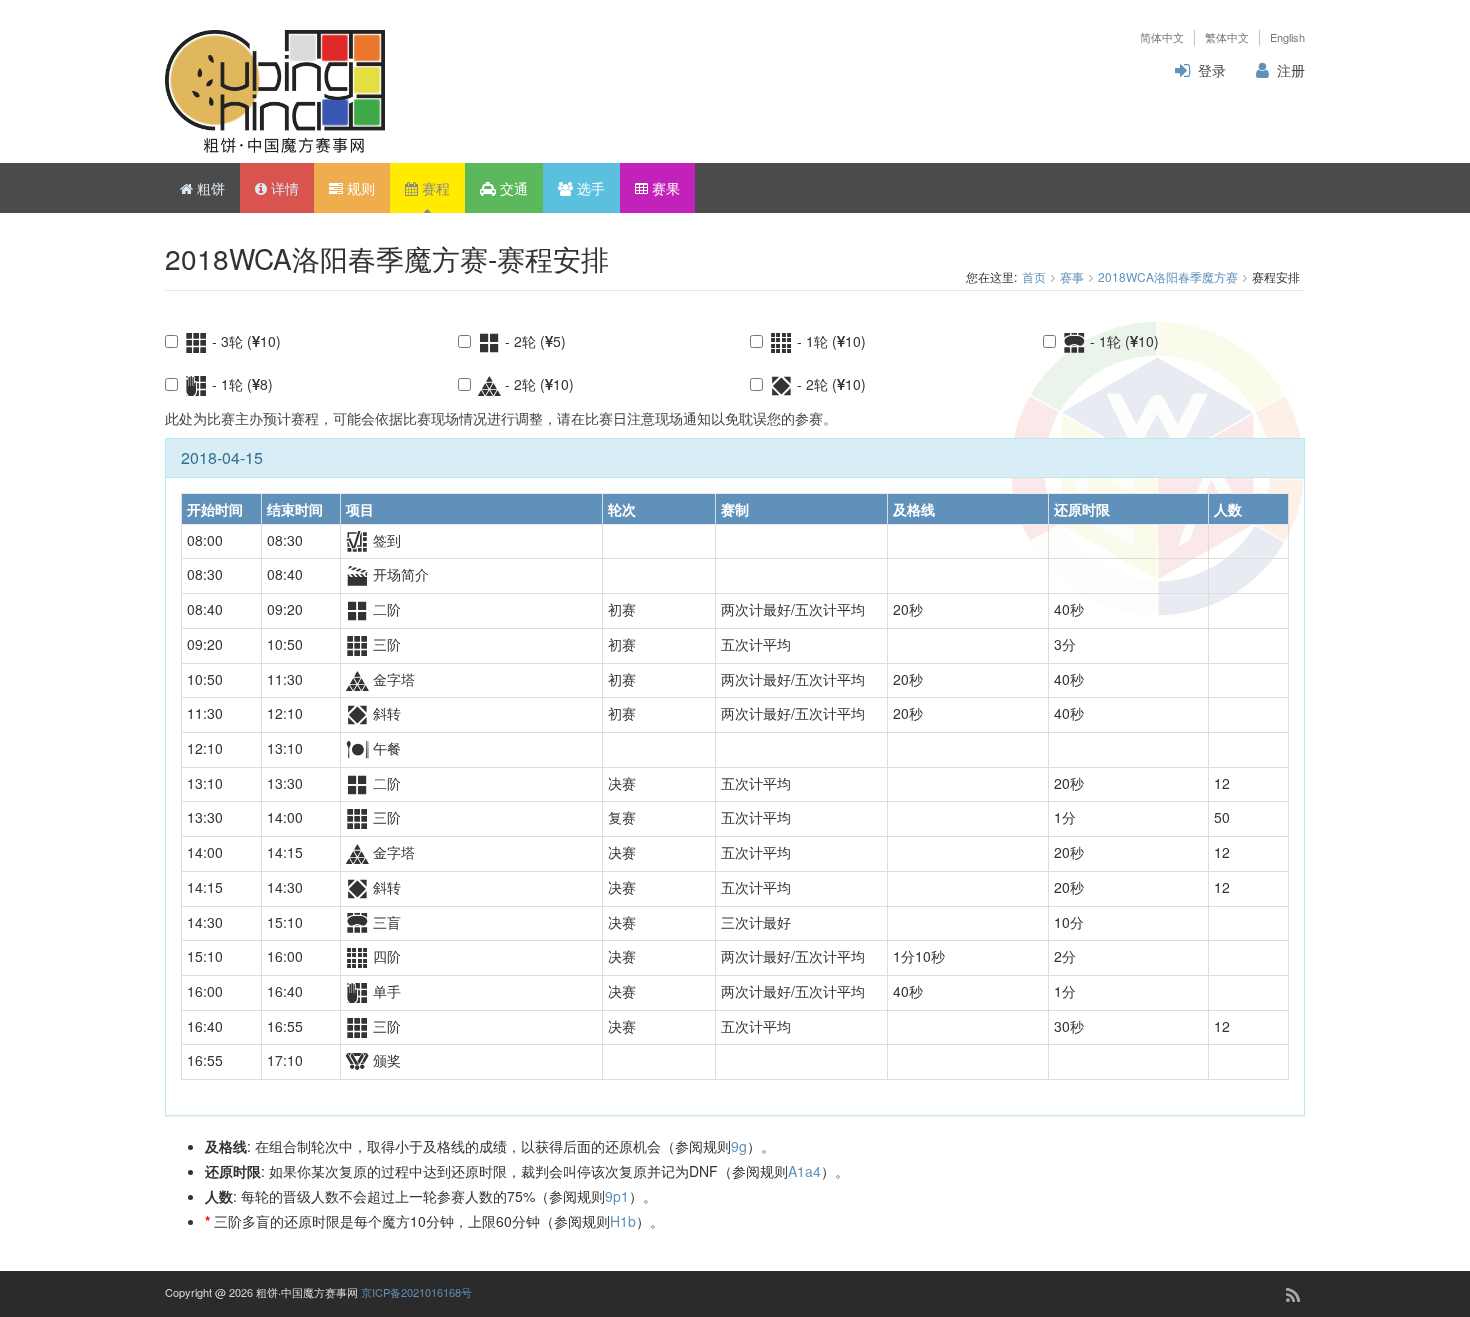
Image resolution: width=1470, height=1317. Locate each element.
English (1287, 37)
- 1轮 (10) (829, 341)
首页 (1034, 276)
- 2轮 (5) (533, 341)
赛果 (664, 188)
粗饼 (209, 188)
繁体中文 (1227, 37)
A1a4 (804, 1171)
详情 (283, 188)
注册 (1291, 70)
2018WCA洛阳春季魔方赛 (1168, 276)
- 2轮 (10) (537, 384)
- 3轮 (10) (244, 341)
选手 (589, 188)
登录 (1212, 70)
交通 (512, 188)
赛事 (1072, 276)
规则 (359, 188)
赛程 (434, 188)
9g (739, 1146)
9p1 (617, 1196)
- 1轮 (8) (240, 384)
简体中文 (1162, 37)
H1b (623, 1221)
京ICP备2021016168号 (416, 1292)
